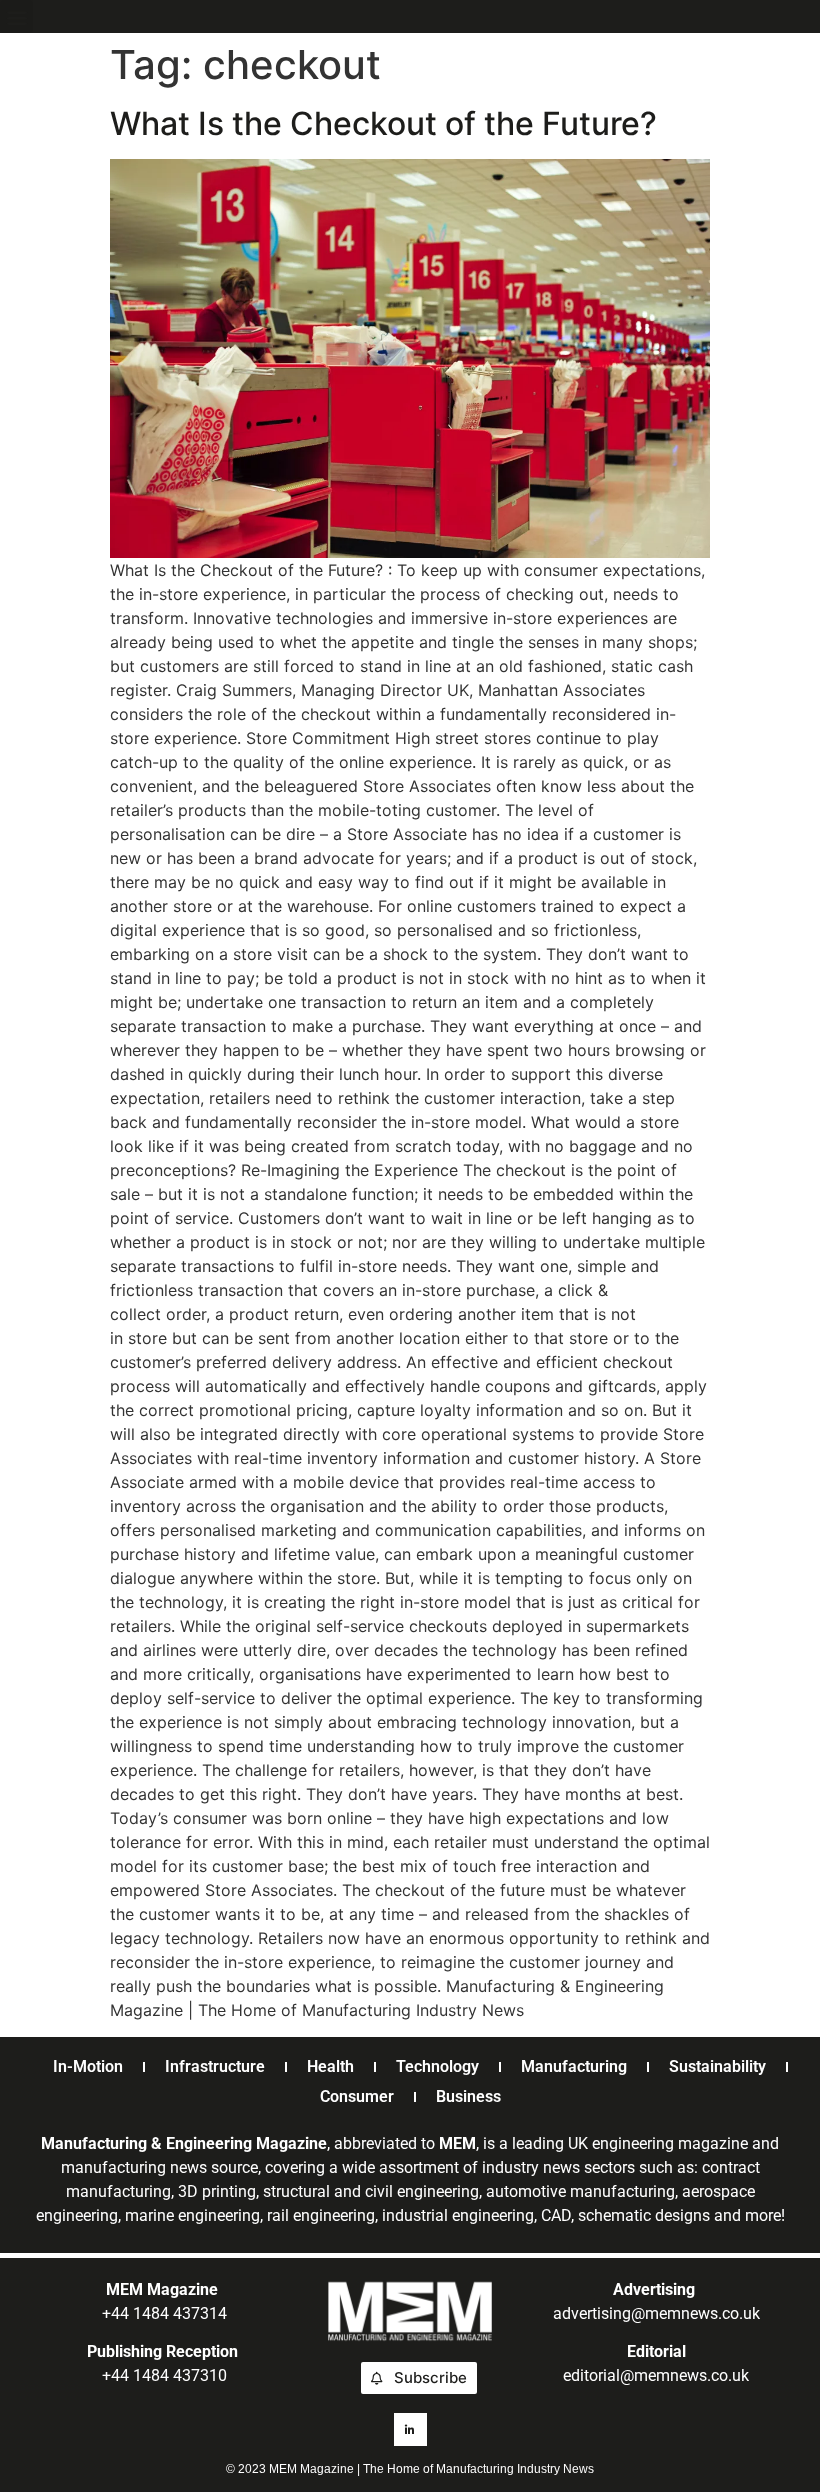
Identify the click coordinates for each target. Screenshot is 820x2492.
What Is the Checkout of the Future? (383, 123)
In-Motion (88, 2066)
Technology (437, 2066)
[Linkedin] (410, 2429)
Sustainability (717, 2066)
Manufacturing (574, 2066)
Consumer (357, 2096)
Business (468, 2096)
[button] (16, 16)
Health (330, 2066)
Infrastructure (215, 2066)
